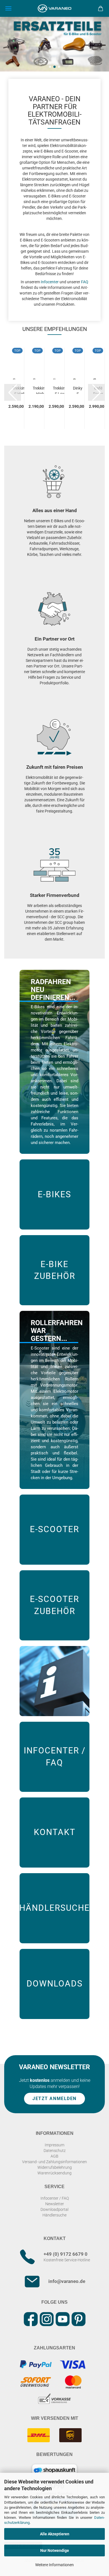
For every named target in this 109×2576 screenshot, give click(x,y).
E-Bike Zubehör (55, 1270)
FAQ (85, 282)
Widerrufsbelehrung (55, 2167)
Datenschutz (55, 2151)
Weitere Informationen (54, 2565)
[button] (50, 67)
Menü (8, 8)
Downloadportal (54, 2209)
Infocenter (50, 282)
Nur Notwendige (55, 2550)
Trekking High (40, 390)
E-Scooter (54, 1529)
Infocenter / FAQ (55, 1757)
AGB (54, 2156)
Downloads (55, 1984)
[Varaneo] (54, 8)
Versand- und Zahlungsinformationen (54, 2162)
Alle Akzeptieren (55, 2534)
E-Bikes (54, 1194)
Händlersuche (54, 1908)
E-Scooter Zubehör (54, 1605)
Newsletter (55, 2204)
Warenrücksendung (54, 2173)
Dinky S (78, 390)
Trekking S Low (60, 390)
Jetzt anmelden (54, 2099)
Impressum (54, 2145)
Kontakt (55, 1832)
